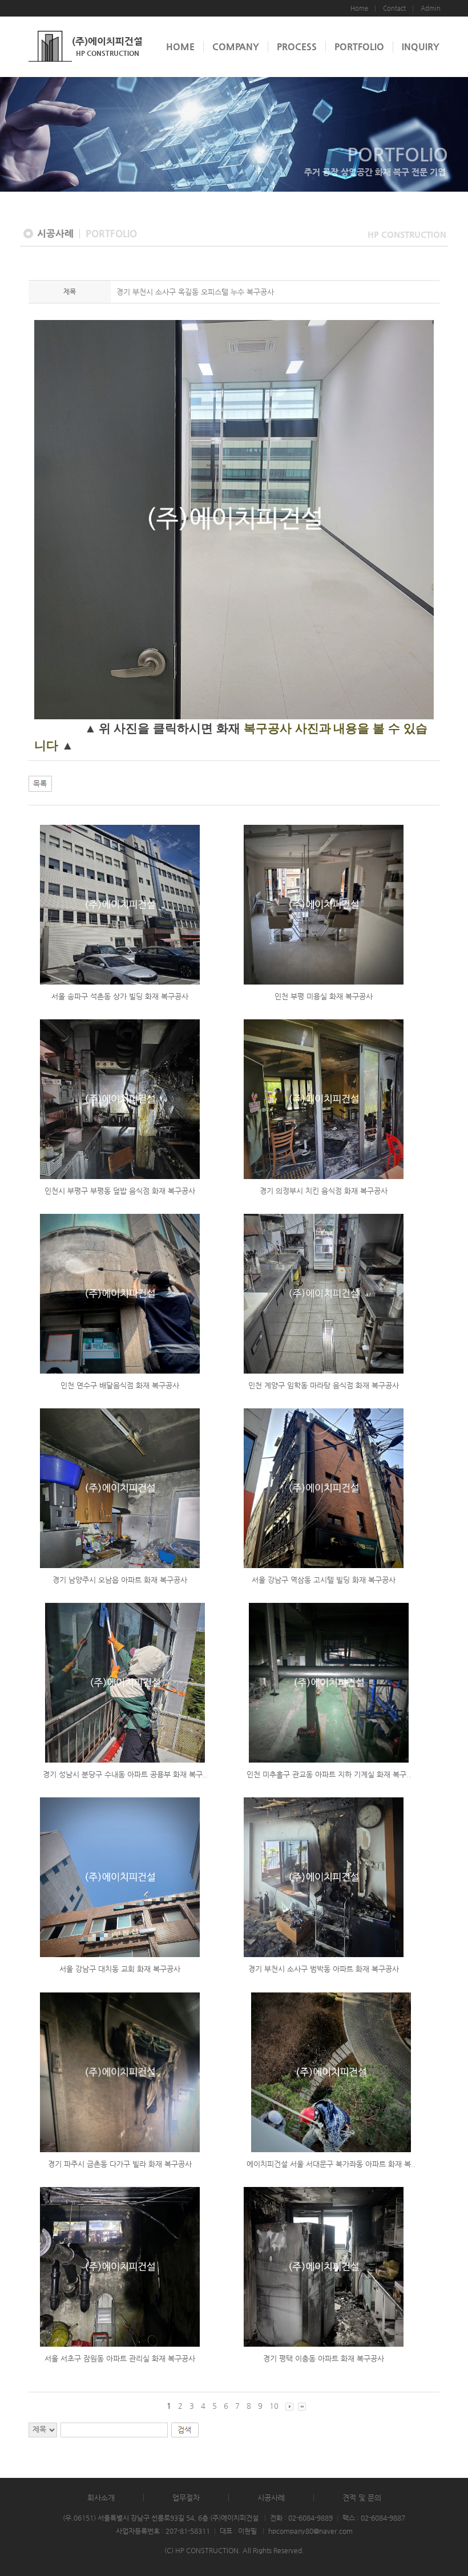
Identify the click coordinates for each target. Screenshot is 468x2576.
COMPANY (236, 46)
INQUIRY (421, 46)
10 (274, 2406)
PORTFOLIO (359, 46)
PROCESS (297, 46)
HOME (180, 46)
